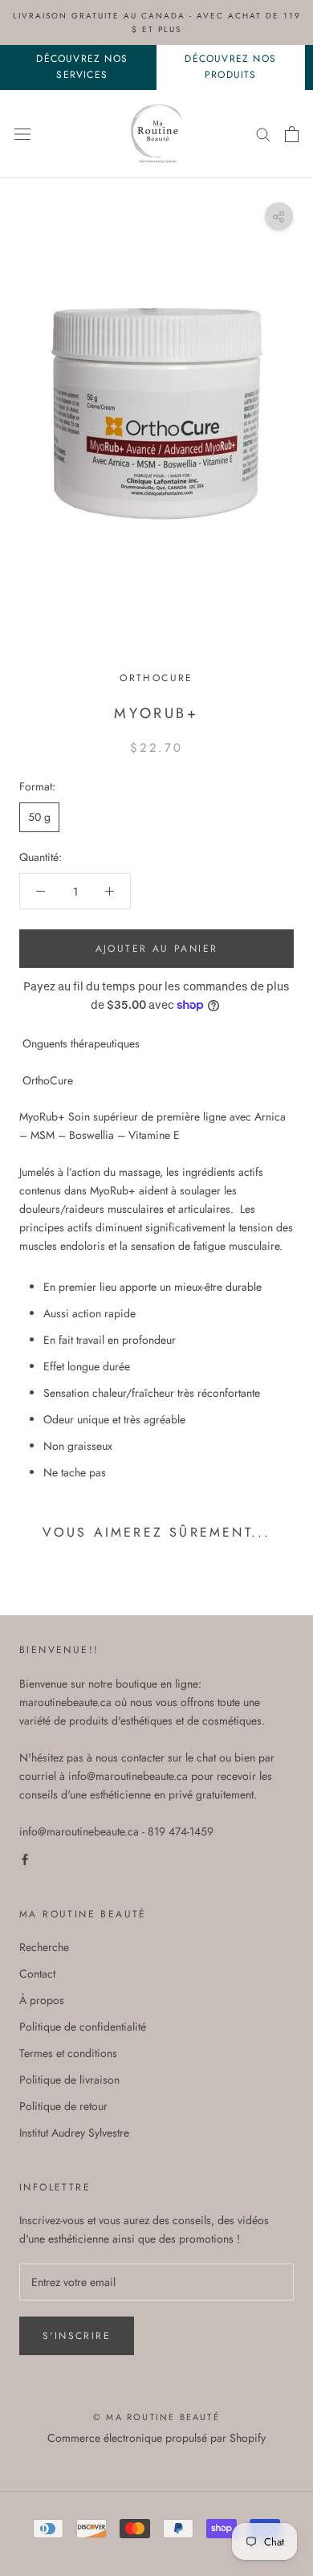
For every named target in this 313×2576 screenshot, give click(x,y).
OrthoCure (156, 678)
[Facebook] (25, 1859)
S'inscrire (77, 2336)
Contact (37, 1974)
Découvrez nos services (82, 67)
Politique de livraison (69, 2080)
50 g (39, 817)
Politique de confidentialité (83, 2027)
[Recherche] (263, 134)
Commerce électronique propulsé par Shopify (156, 2438)
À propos (42, 2000)
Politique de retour (63, 2106)
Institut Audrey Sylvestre (74, 2133)
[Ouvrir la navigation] (22, 134)
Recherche (44, 1947)
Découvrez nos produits (230, 67)
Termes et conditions (68, 2053)
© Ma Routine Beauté (156, 2417)
